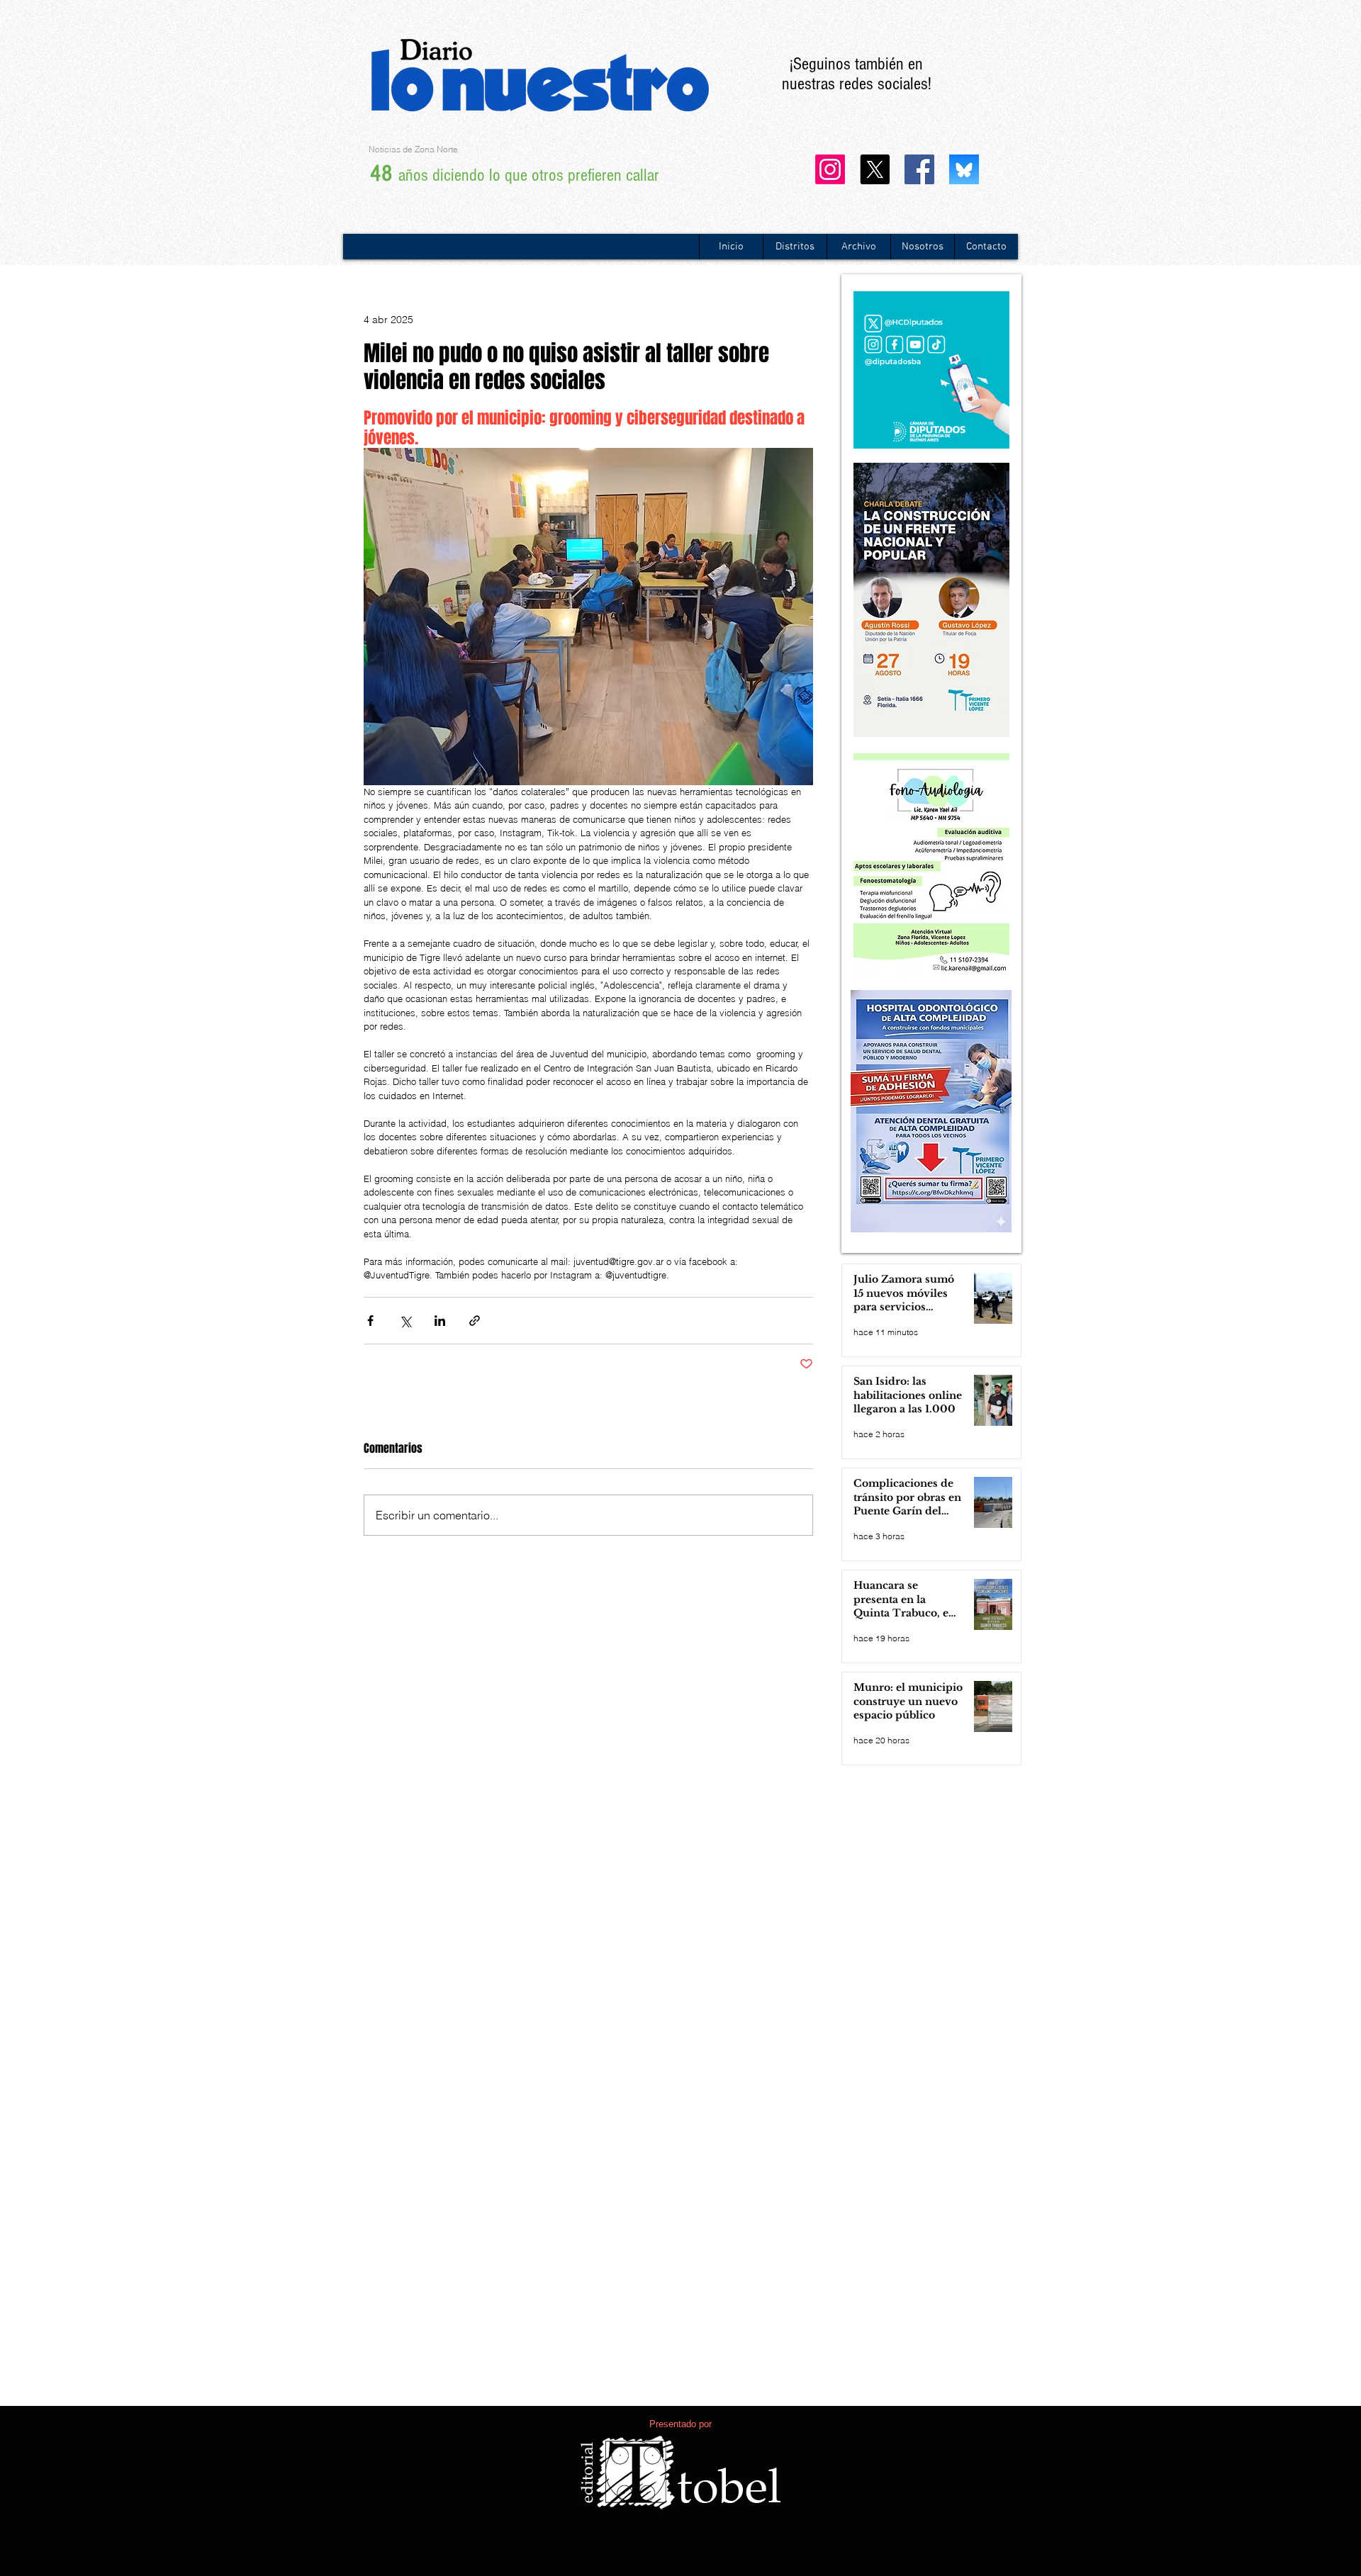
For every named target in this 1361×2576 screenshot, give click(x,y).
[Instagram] (830, 169)
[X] (875, 169)
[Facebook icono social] (919, 169)
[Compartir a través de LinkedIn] (440, 1321)
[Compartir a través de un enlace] (475, 1321)
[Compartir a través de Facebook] (370, 1321)
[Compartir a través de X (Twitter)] (405, 1321)
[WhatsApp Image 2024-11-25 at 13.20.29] (964, 169)
